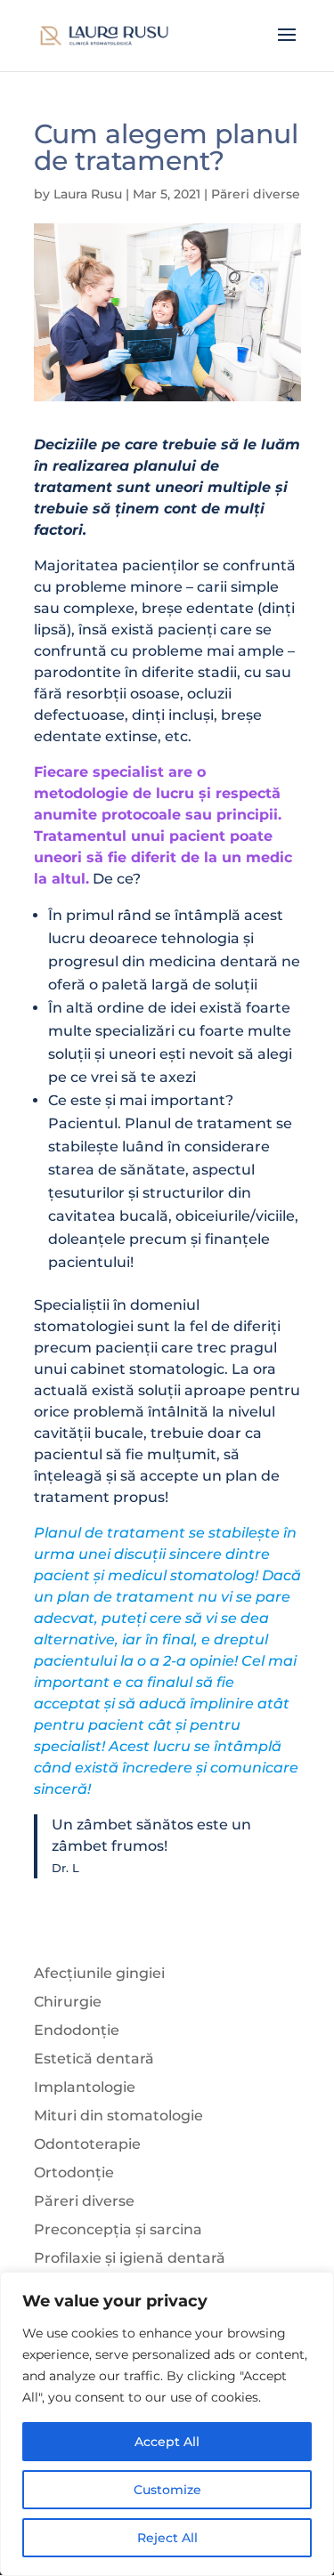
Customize (167, 2490)
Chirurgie (68, 2002)
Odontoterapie (87, 2144)
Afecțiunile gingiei (99, 1973)
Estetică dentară (94, 2059)
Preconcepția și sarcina (118, 2229)
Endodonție (77, 2030)
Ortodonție (74, 2172)
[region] (167, 2424)
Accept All (167, 2442)
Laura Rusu (88, 194)
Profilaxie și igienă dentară (130, 2258)
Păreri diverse (256, 194)
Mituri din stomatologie (118, 2116)
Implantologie (85, 2087)
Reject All (167, 2538)
